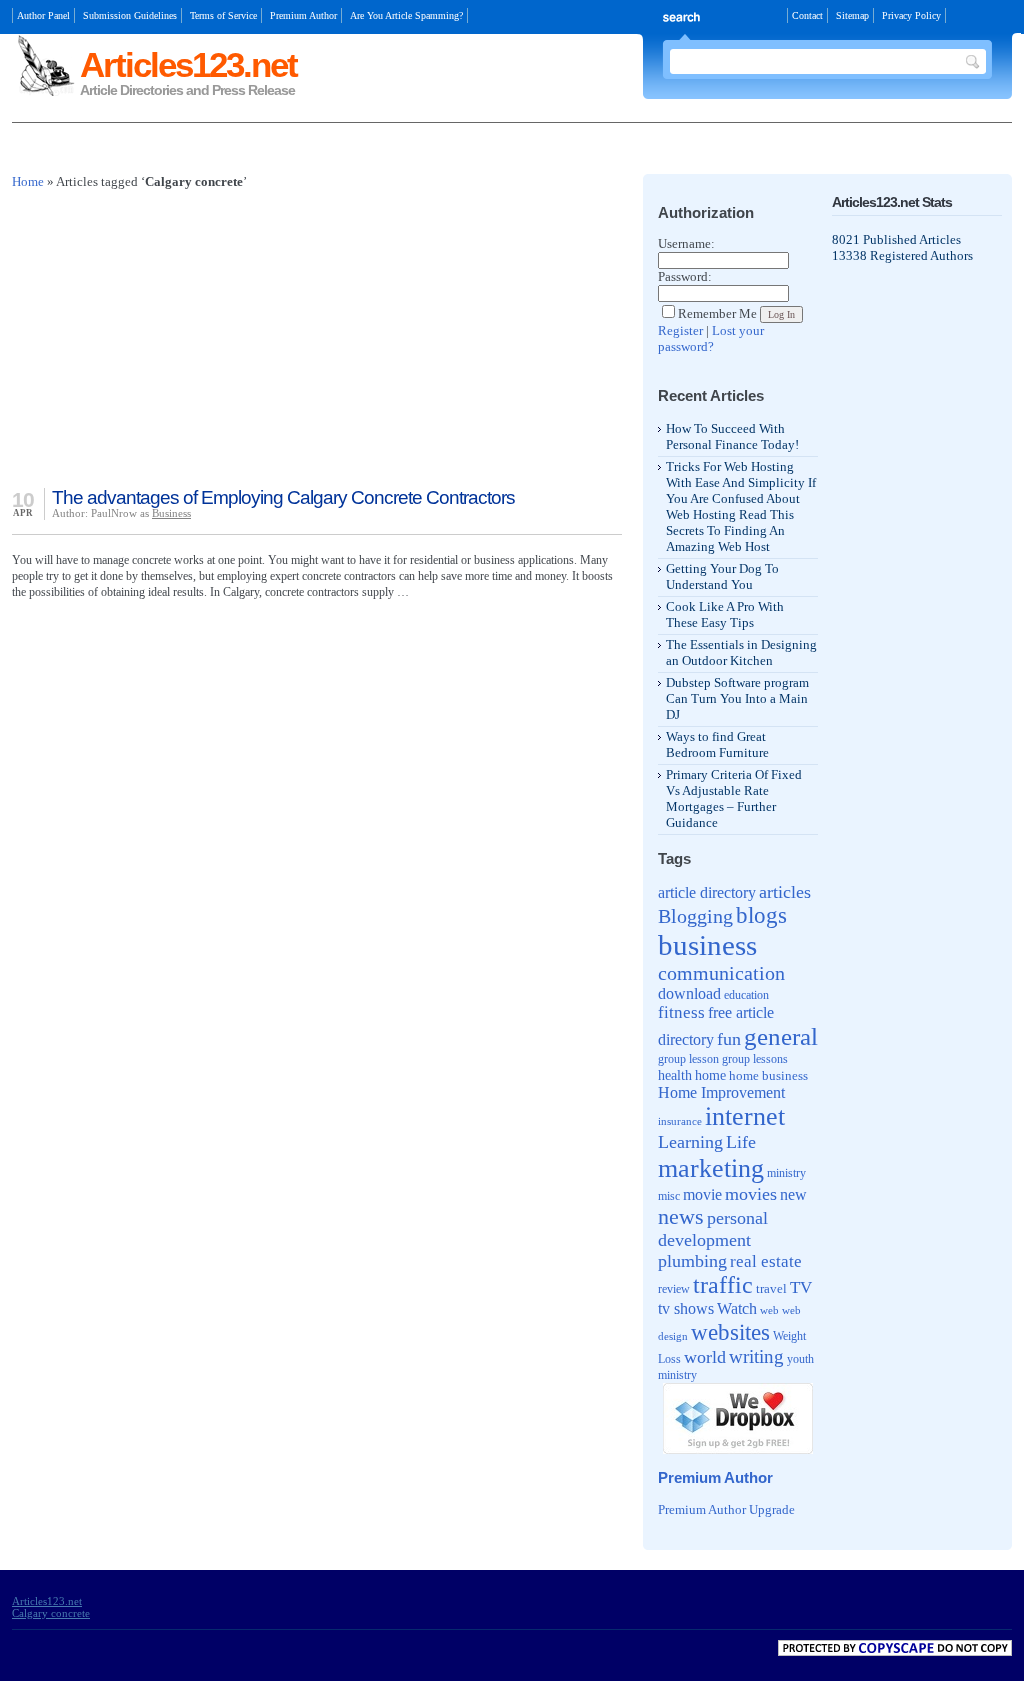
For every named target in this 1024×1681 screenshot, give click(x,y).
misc (669, 1196)
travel (771, 1288)
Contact (807, 15)
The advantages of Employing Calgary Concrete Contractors (283, 497)
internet (745, 1116)
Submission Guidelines (130, 15)
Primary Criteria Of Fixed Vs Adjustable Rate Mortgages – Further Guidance (734, 798)
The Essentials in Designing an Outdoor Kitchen (741, 652)
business (707, 945)
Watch (737, 1308)
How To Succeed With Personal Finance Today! (732, 436)
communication (721, 973)
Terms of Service (223, 15)
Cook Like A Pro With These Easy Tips (725, 614)
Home (28, 181)
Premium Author (303, 15)
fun (729, 1039)
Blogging (695, 916)
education (746, 995)
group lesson (688, 1059)
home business (768, 1075)
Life (741, 1142)
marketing (711, 1168)
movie (702, 1194)
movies (751, 1194)
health (675, 1075)
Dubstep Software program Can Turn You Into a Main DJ (737, 698)
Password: (685, 276)
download (689, 993)
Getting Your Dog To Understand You (722, 576)
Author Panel (43, 15)
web (769, 1310)
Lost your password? (711, 338)
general (781, 1036)
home (710, 1075)
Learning (690, 1142)
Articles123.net (188, 64)
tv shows (686, 1308)
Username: (686, 243)
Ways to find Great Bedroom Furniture (717, 744)
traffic (723, 1285)
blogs (761, 915)
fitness (681, 1012)
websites (730, 1332)
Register (680, 330)
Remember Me (717, 313)
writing (756, 1356)
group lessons (755, 1059)
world (705, 1357)
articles (785, 892)
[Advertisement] (246, 150)
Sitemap (852, 15)
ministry (786, 1173)
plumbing (692, 1261)
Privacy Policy (911, 15)
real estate (766, 1261)
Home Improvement (721, 1092)
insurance (680, 1121)
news (681, 1217)
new (793, 1194)
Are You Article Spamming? (406, 15)
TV (801, 1287)
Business (171, 513)
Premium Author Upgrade (726, 1509)
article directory (707, 892)
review (674, 1289)
